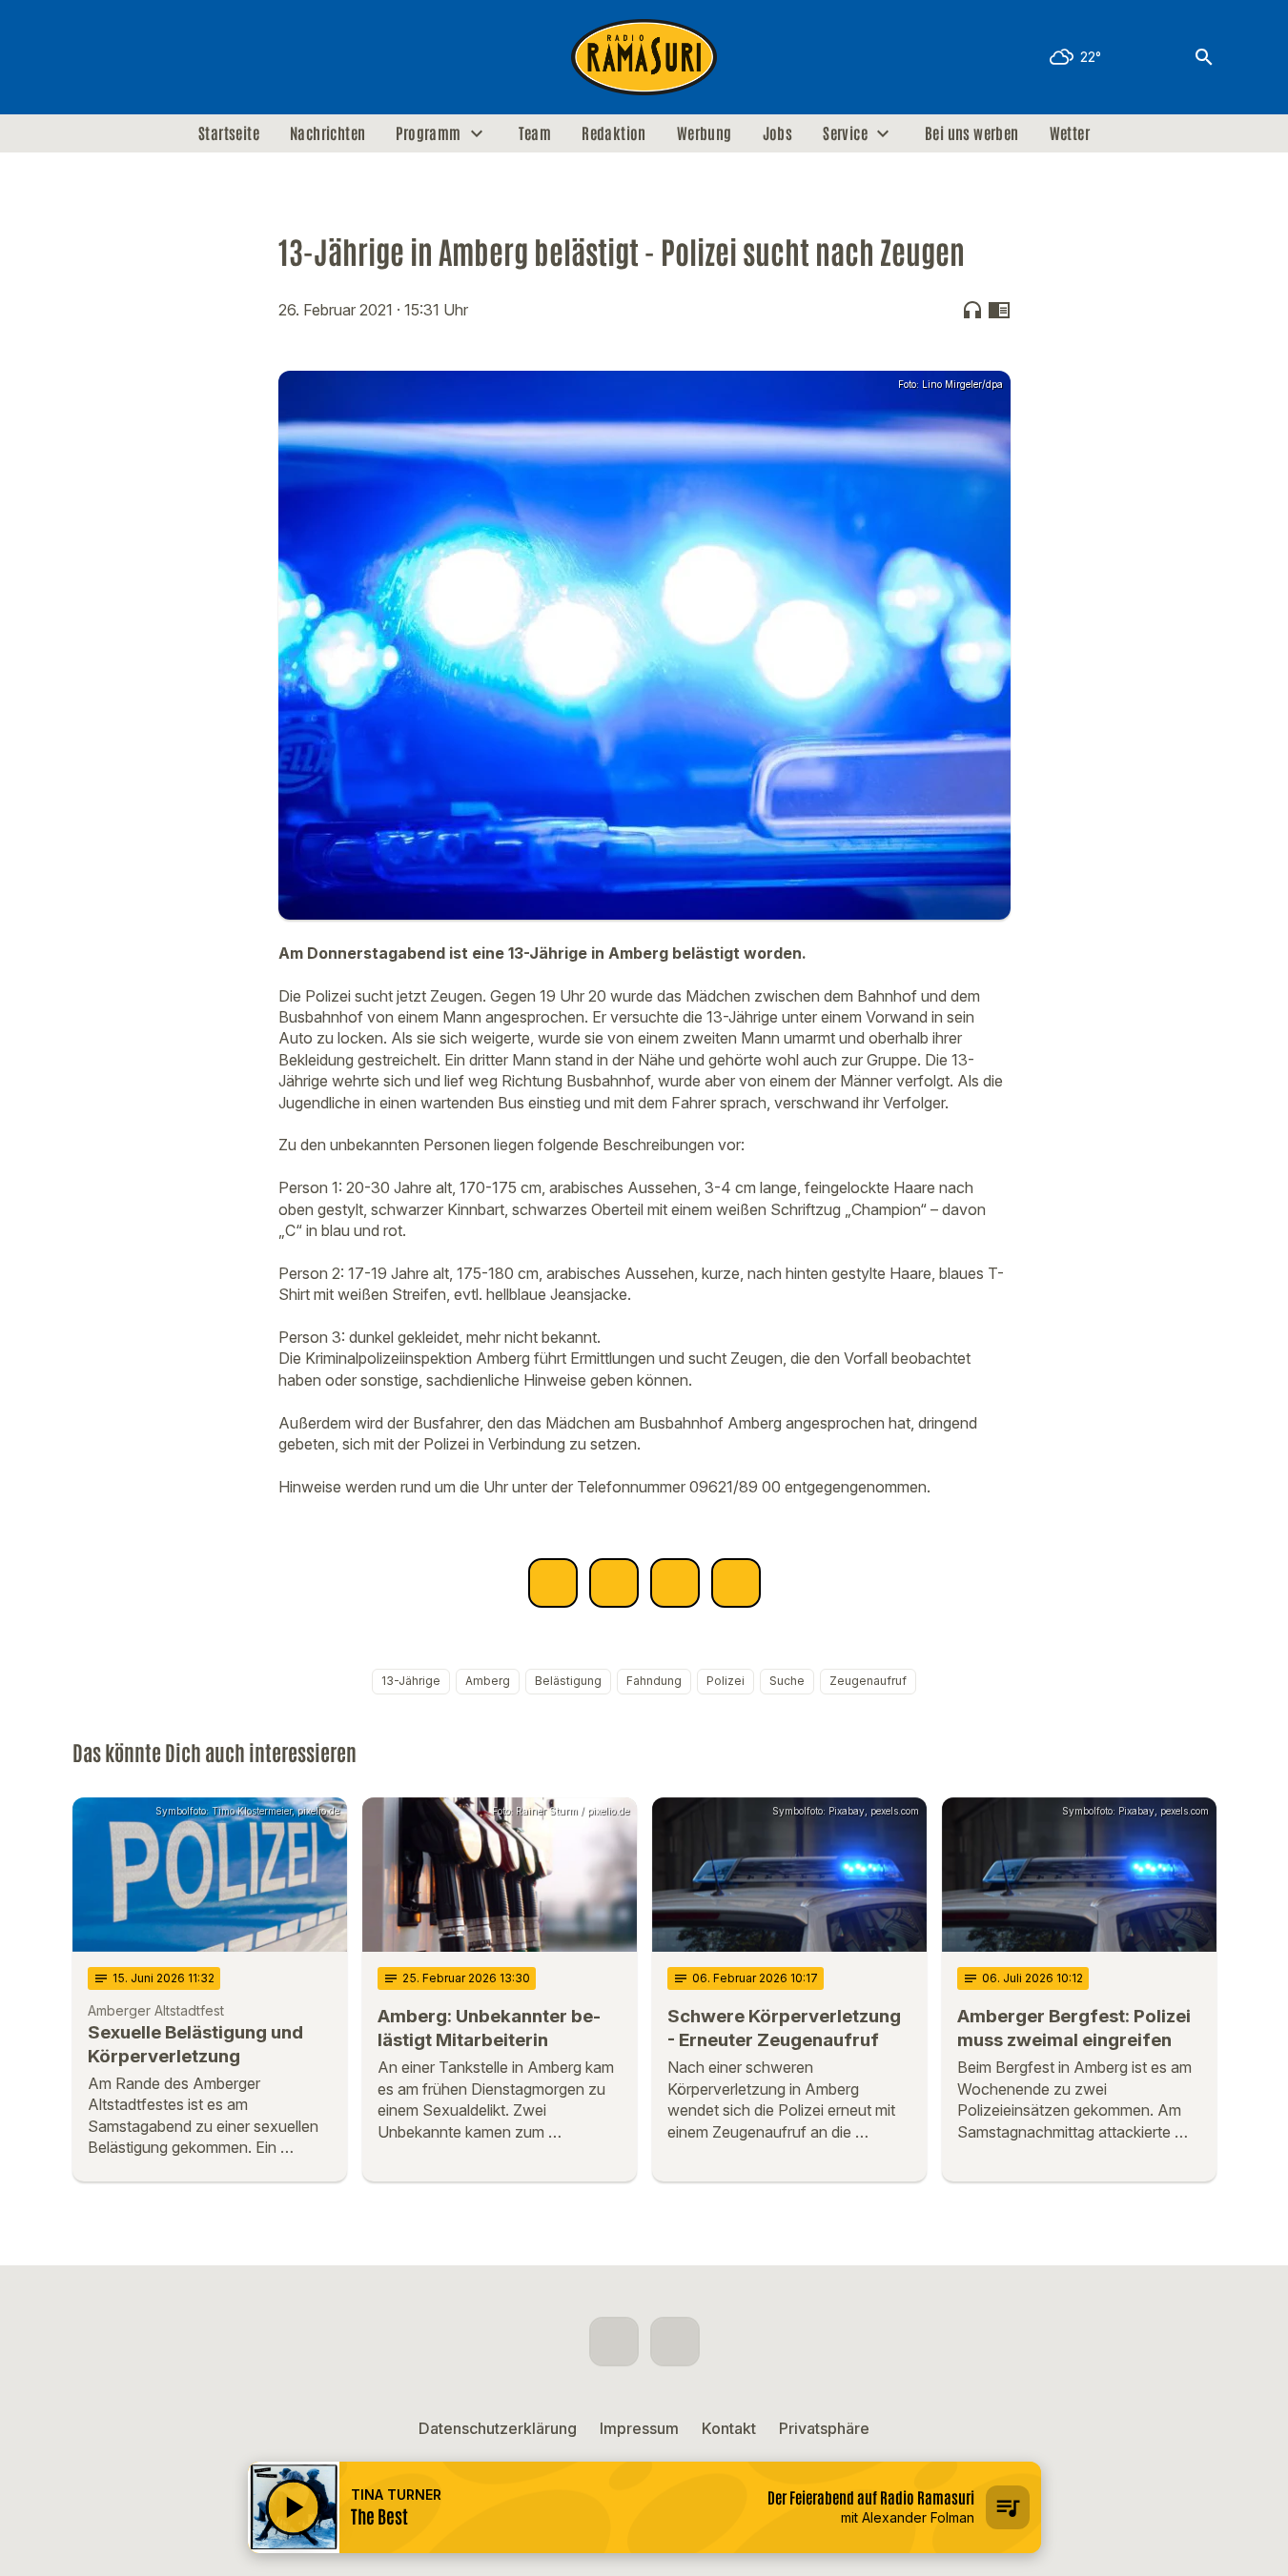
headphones (972, 310)
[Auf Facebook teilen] (553, 1583)
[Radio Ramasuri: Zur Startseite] (644, 57)
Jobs (778, 133)
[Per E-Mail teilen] (736, 1583)
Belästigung (568, 1681)
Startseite (229, 133)
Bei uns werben (972, 133)
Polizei (726, 1681)
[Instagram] (130, 57)
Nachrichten (327, 133)
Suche (787, 1681)
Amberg (488, 1681)
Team (535, 133)
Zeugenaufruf (868, 1681)
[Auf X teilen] (614, 1583)
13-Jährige (411, 1681)
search (1204, 57)
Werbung (705, 133)
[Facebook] (92, 57)
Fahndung (654, 1681)
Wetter (1070, 133)
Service (845, 133)
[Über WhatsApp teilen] (675, 1583)
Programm (428, 133)
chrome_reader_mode (999, 310)
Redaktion (614, 133)
